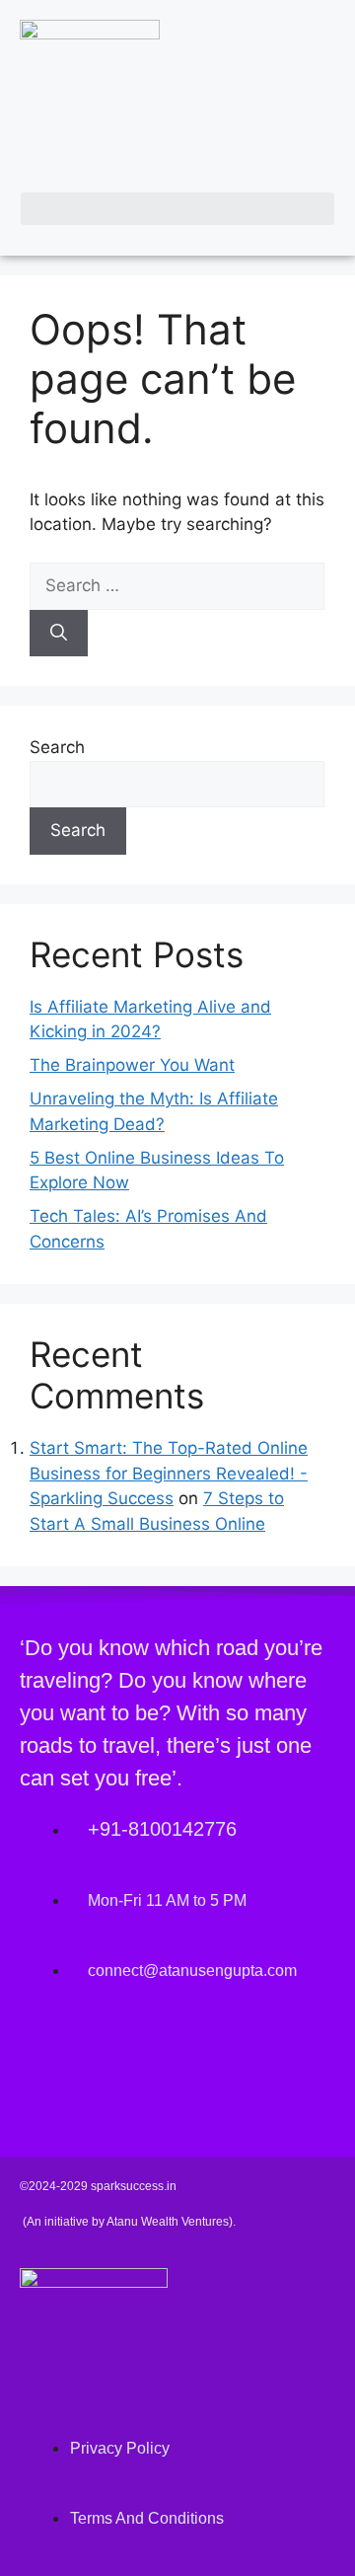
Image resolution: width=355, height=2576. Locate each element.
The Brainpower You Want (132, 1065)
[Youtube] (163, 2053)
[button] (177, 209)
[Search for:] (177, 585)
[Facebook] (44, 2053)
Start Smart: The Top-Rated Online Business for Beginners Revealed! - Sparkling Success (169, 1473)
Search (57, 747)
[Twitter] (104, 2053)
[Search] (59, 634)
